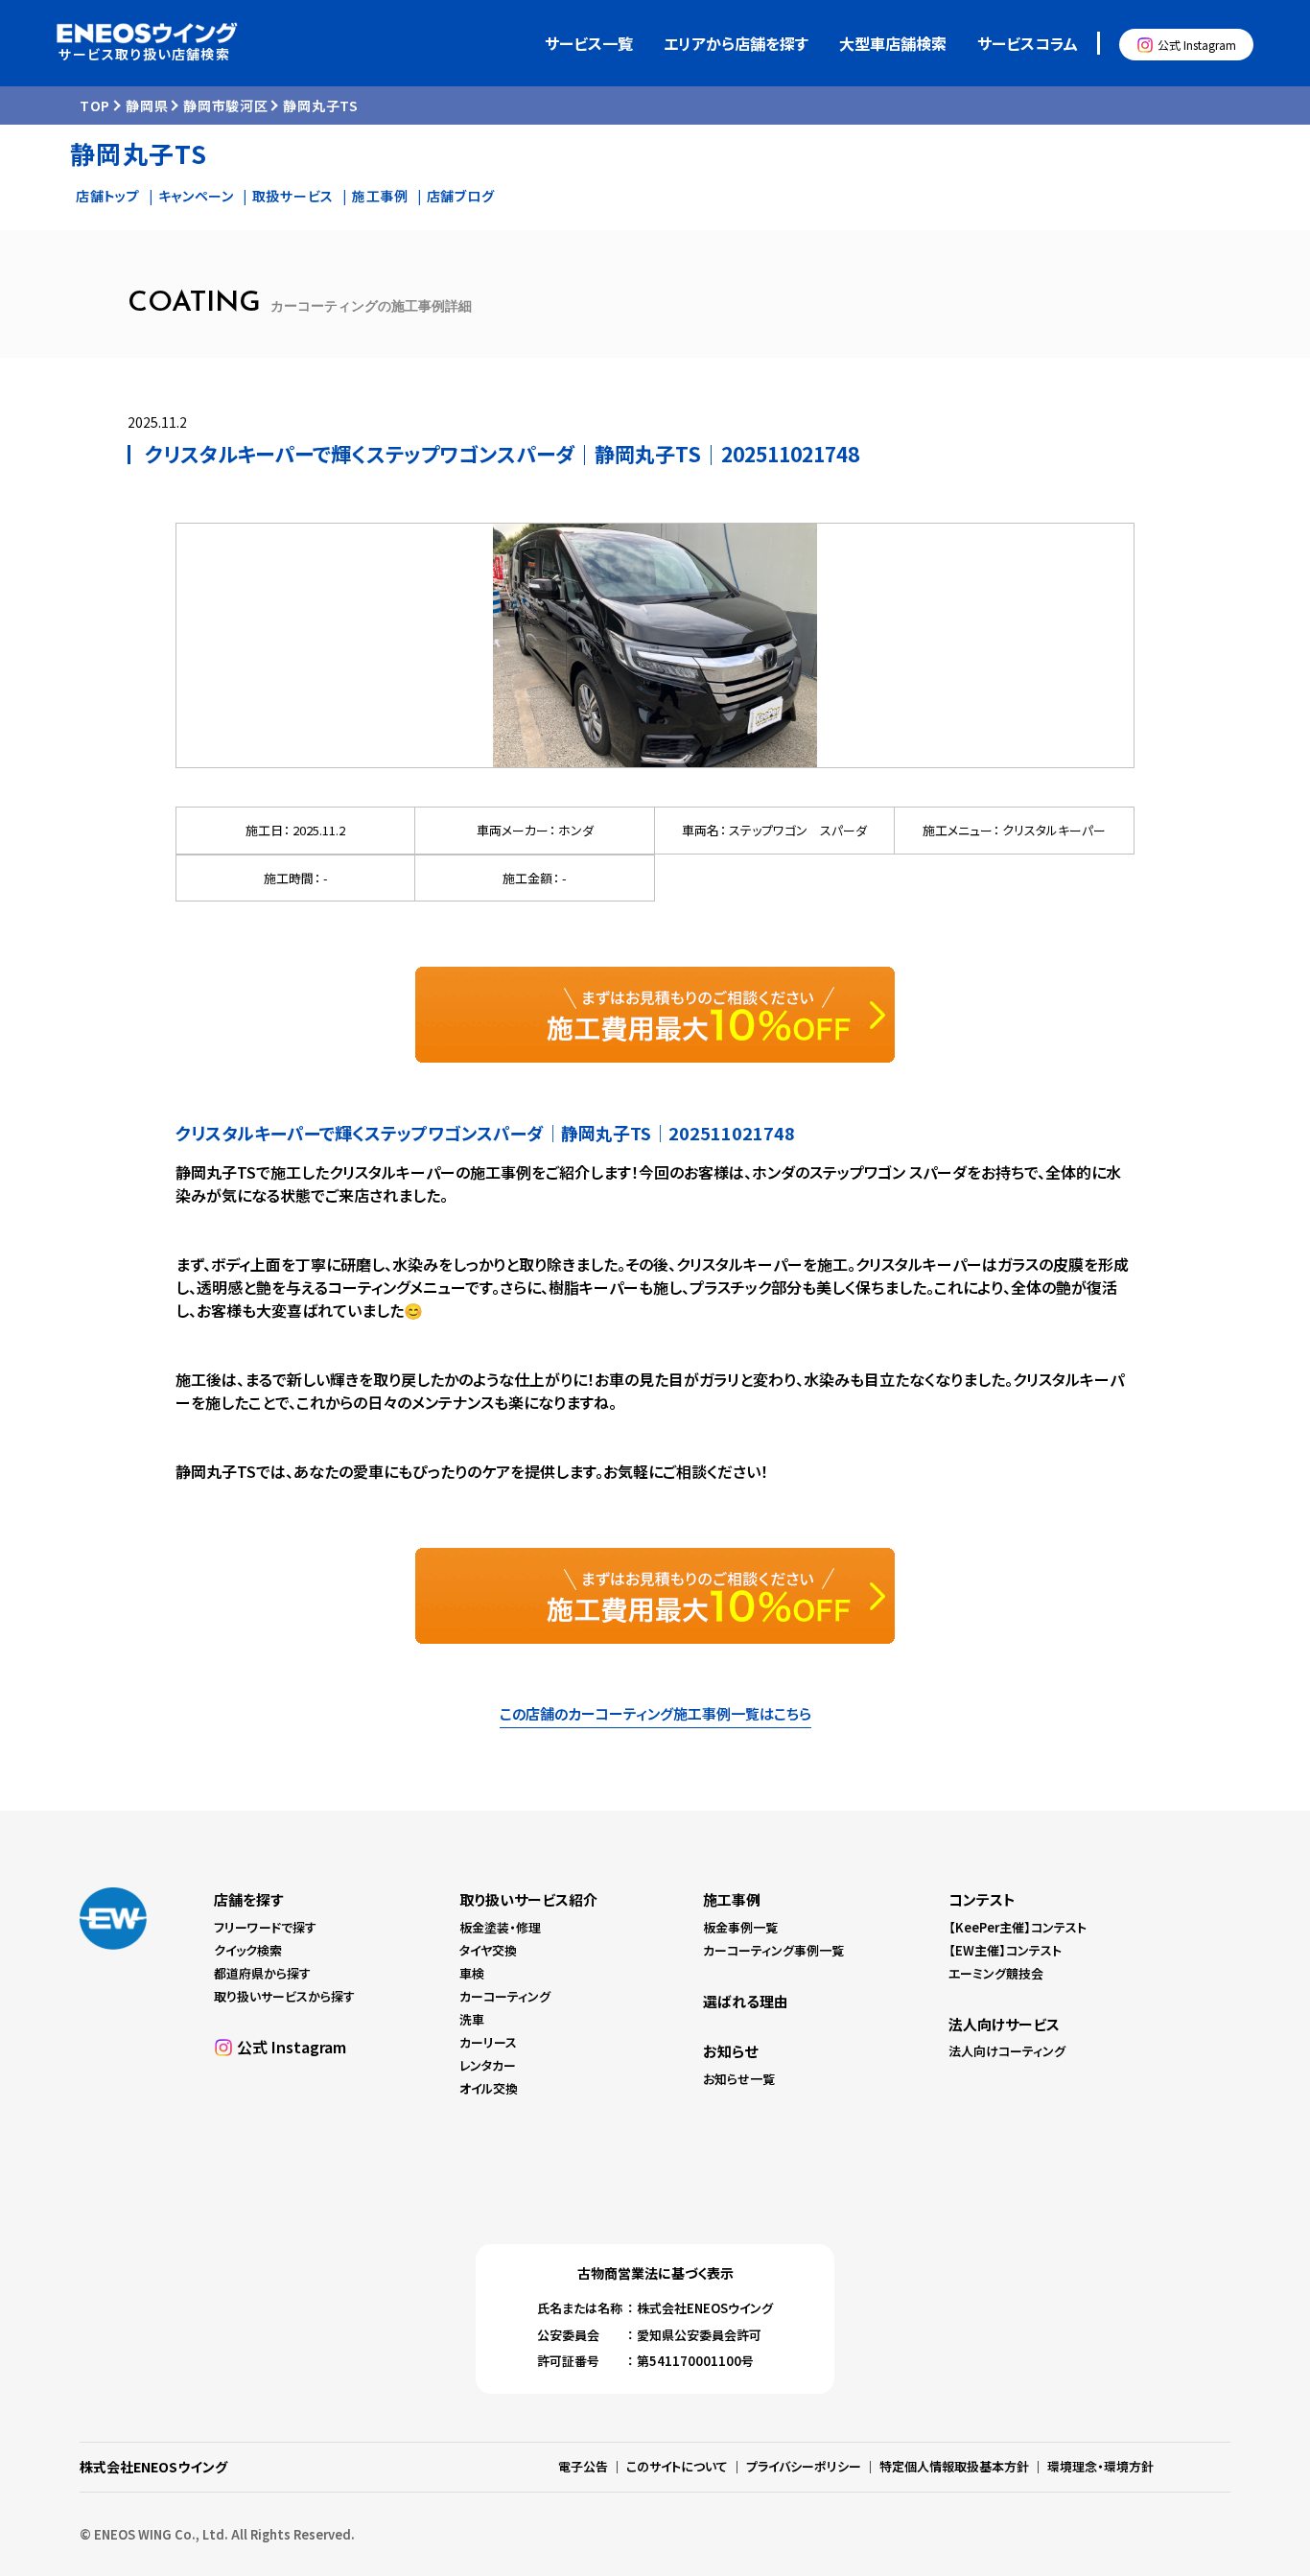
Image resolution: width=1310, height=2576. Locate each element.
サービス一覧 (589, 43)
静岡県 (147, 105)
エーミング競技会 (996, 1973)
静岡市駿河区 (225, 105)
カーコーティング (505, 1996)
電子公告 (583, 2466)
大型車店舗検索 (893, 43)
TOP (95, 105)
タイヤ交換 (488, 1950)
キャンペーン (196, 196)
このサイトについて (677, 2466)
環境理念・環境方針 (1100, 2466)
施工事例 (380, 196)
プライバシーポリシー (804, 2466)
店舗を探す (248, 1899)
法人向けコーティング (1007, 2051)
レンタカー (488, 2065)
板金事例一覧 (740, 1927)
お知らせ (730, 2051)
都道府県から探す (262, 1973)
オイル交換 (489, 2088)
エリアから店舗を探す (736, 43)
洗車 (472, 2019)
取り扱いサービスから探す (284, 1996)
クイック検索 (248, 1950)
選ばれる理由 (746, 2001)
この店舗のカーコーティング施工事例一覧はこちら (655, 1713)
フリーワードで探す (265, 1927)
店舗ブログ (461, 196)
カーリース (488, 2042)
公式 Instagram (1197, 45)
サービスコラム (1028, 43)
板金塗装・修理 (500, 1927)
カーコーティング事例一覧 (773, 1950)
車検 (472, 1973)
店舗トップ (108, 196)
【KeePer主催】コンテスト (1018, 1927)
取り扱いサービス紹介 (528, 1899)
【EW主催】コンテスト (1005, 1950)
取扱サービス (293, 196)
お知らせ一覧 (739, 2079)
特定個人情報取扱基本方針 (954, 2466)
